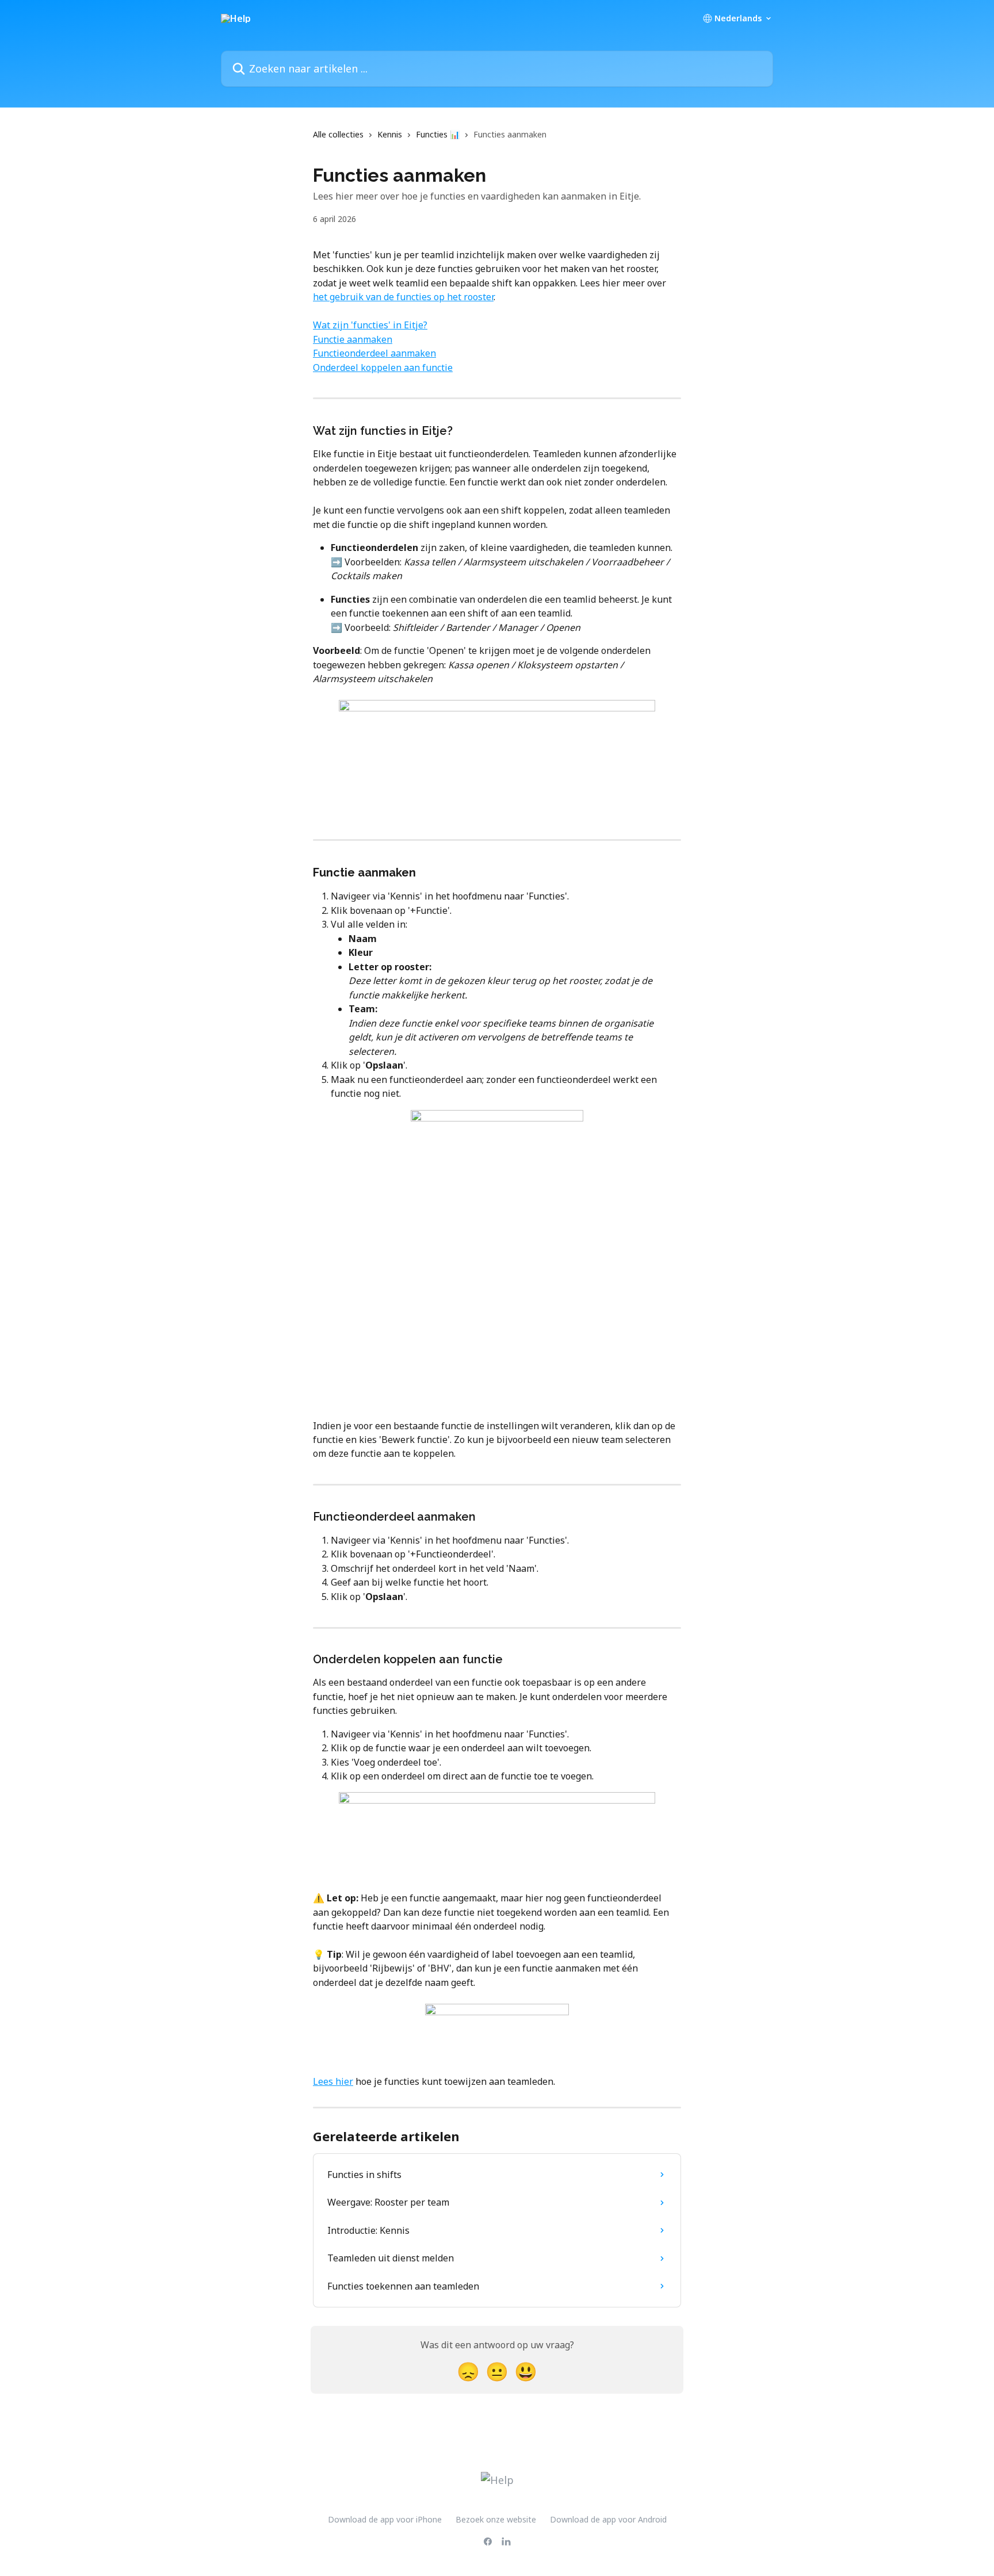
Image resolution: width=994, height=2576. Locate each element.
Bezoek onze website (496, 2519)
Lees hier (333, 2081)
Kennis (390, 134)
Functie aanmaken (353, 339)
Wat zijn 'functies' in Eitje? (370, 325)
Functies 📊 (438, 134)
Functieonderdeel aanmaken (374, 353)
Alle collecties (338, 134)
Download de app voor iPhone (385, 2519)
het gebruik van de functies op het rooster (403, 297)
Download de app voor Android (608, 2519)
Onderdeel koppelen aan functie (383, 368)
